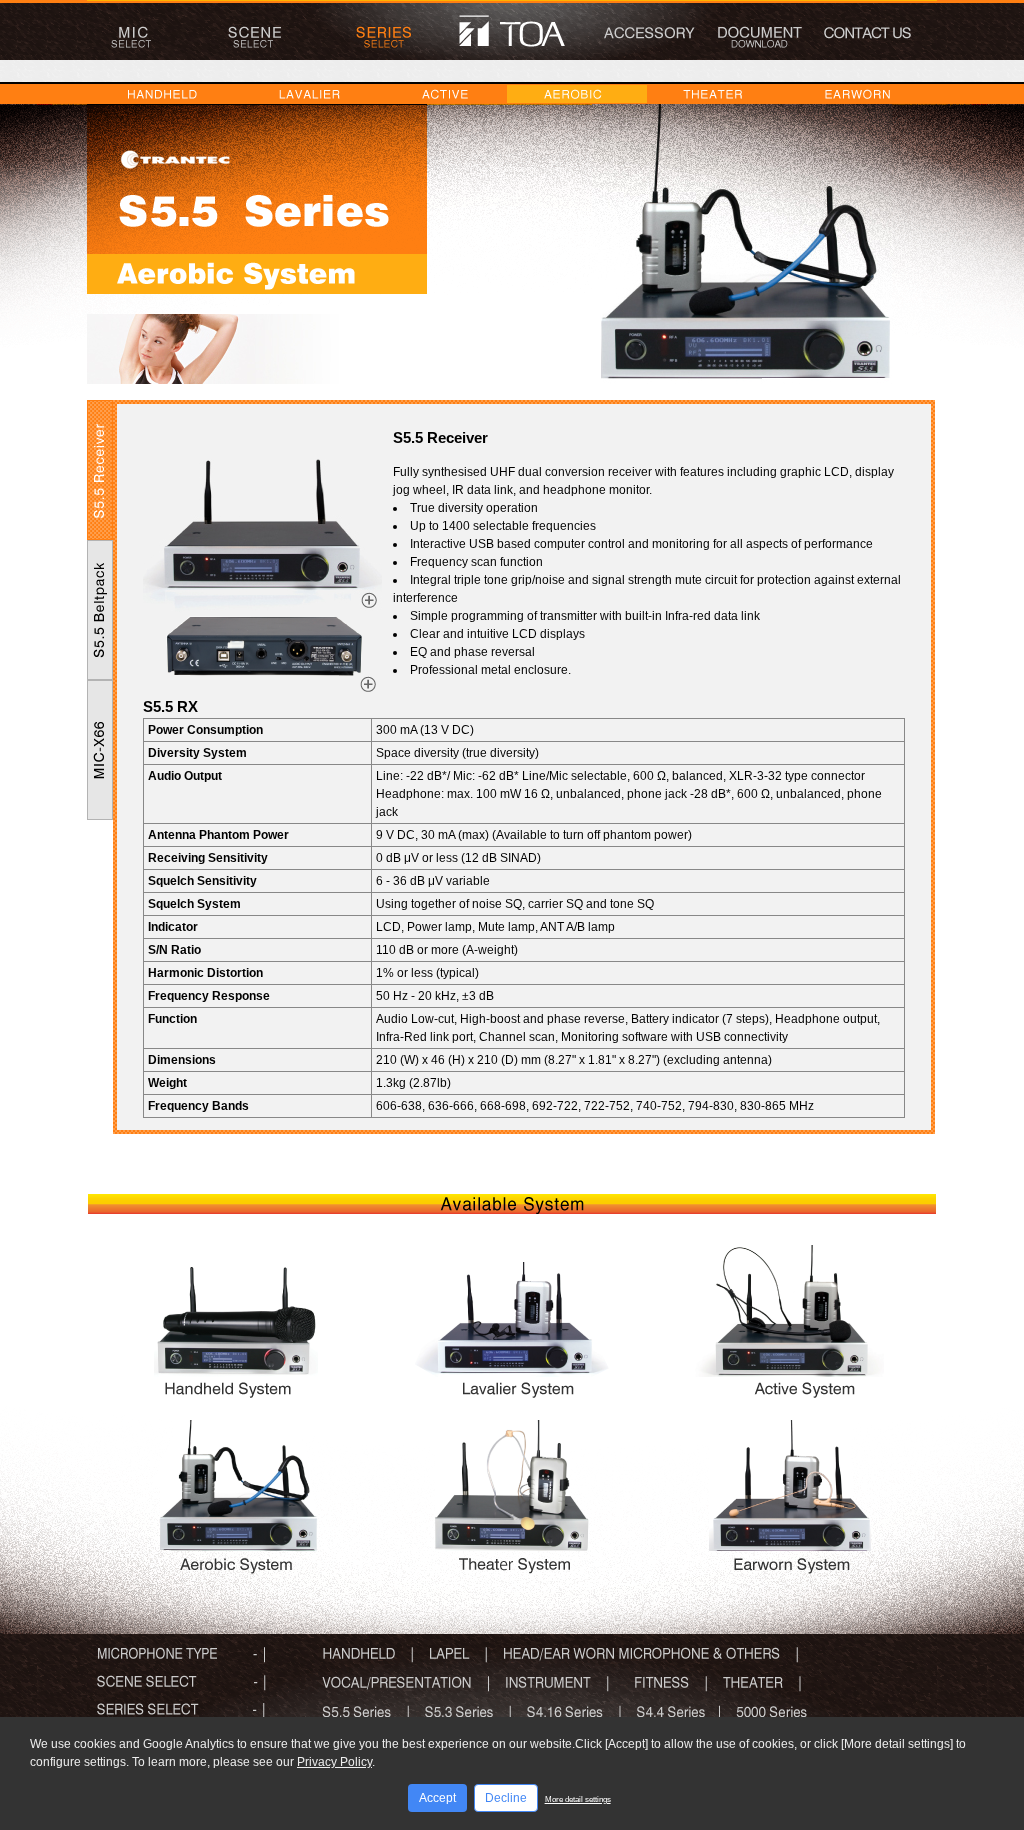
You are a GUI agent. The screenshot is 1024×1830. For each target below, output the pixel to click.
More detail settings (578, 1799)
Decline (506, 1798)
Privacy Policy (334, 1762)
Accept (437, 1798)
